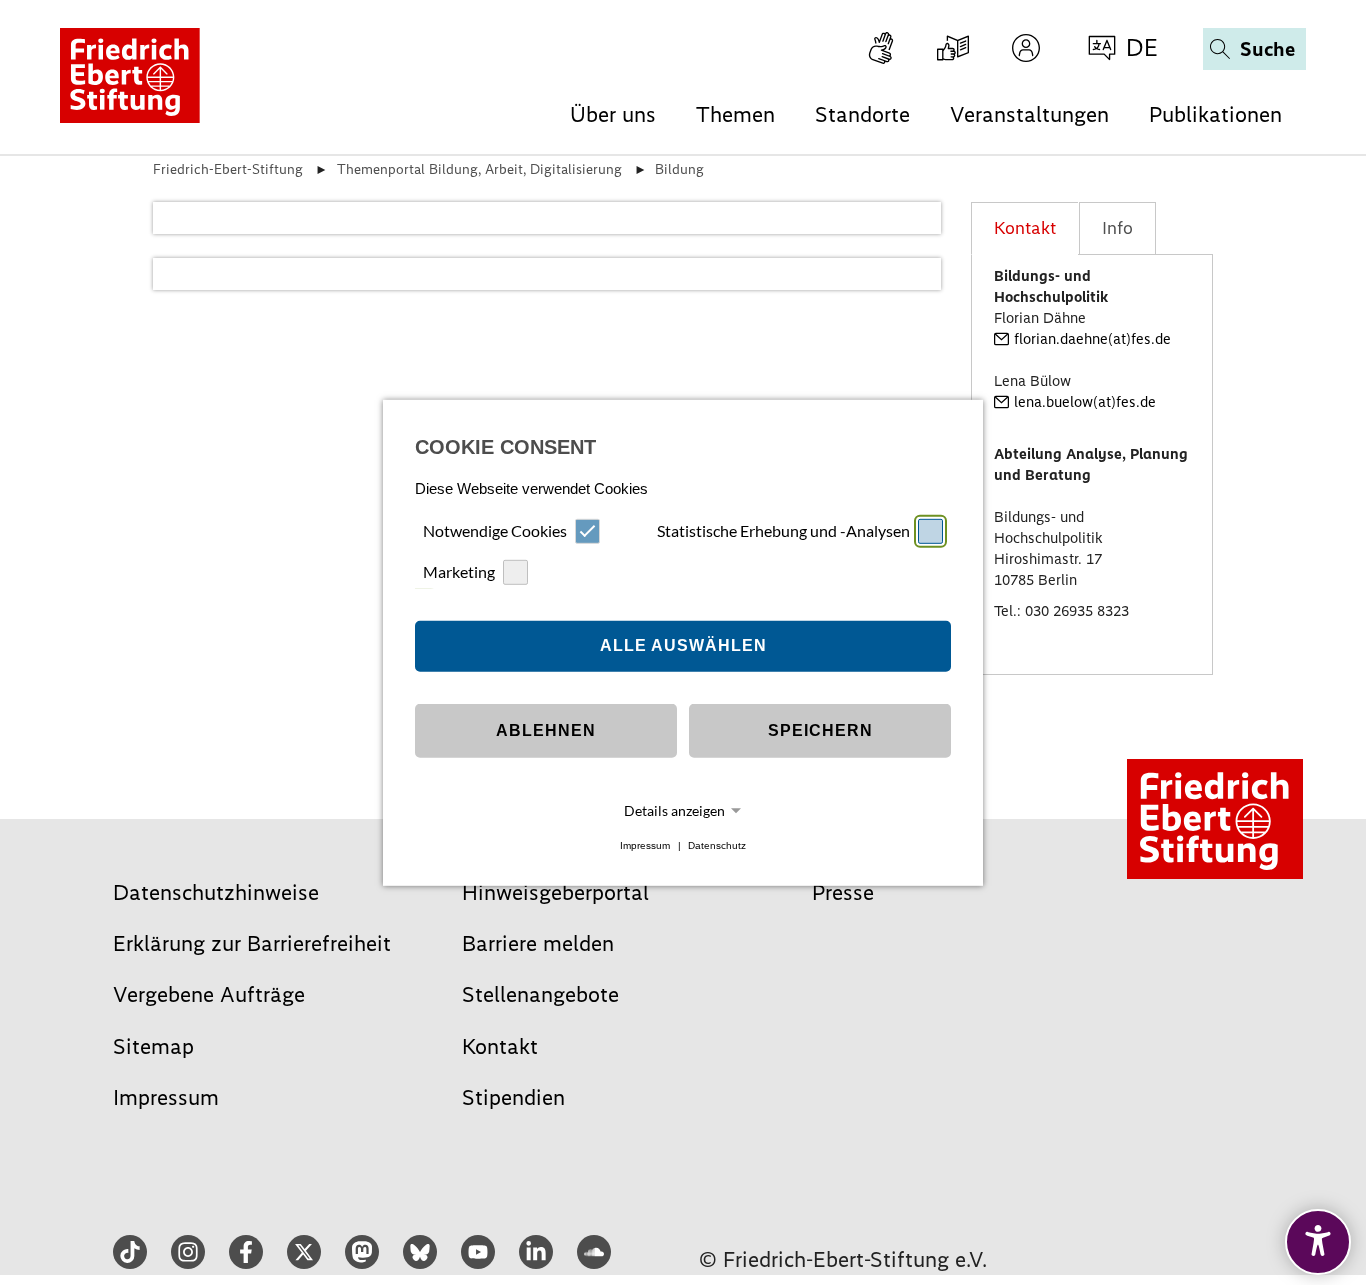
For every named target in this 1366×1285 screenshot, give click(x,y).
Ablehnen (546, 730)
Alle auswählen (683, 645)
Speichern (820, 730)
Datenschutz (717, 845)
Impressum (645, 845)
